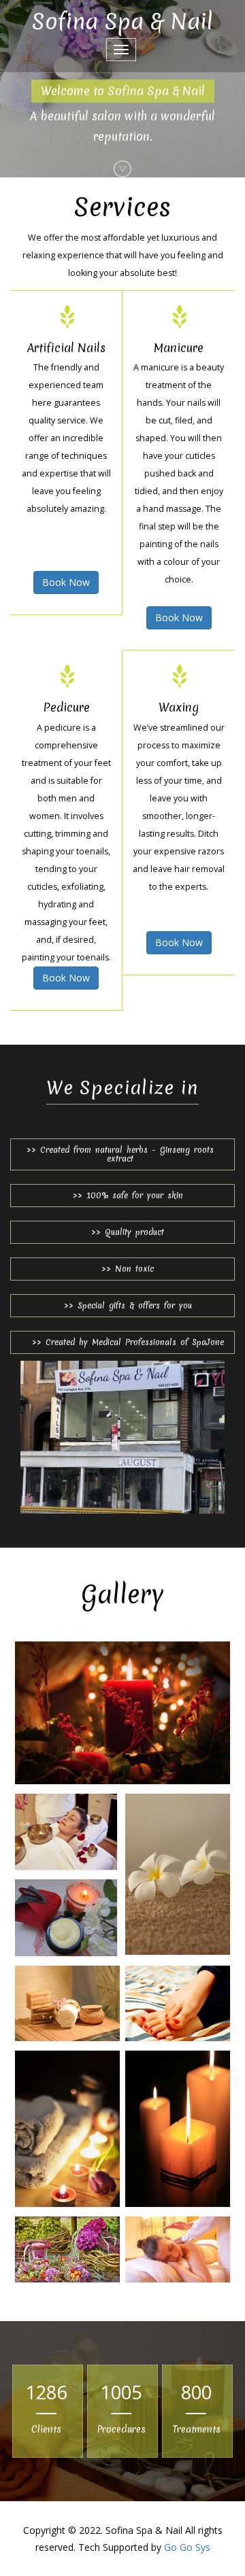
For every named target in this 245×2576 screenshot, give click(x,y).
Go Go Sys (187, 2547)
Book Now (66, 582)
